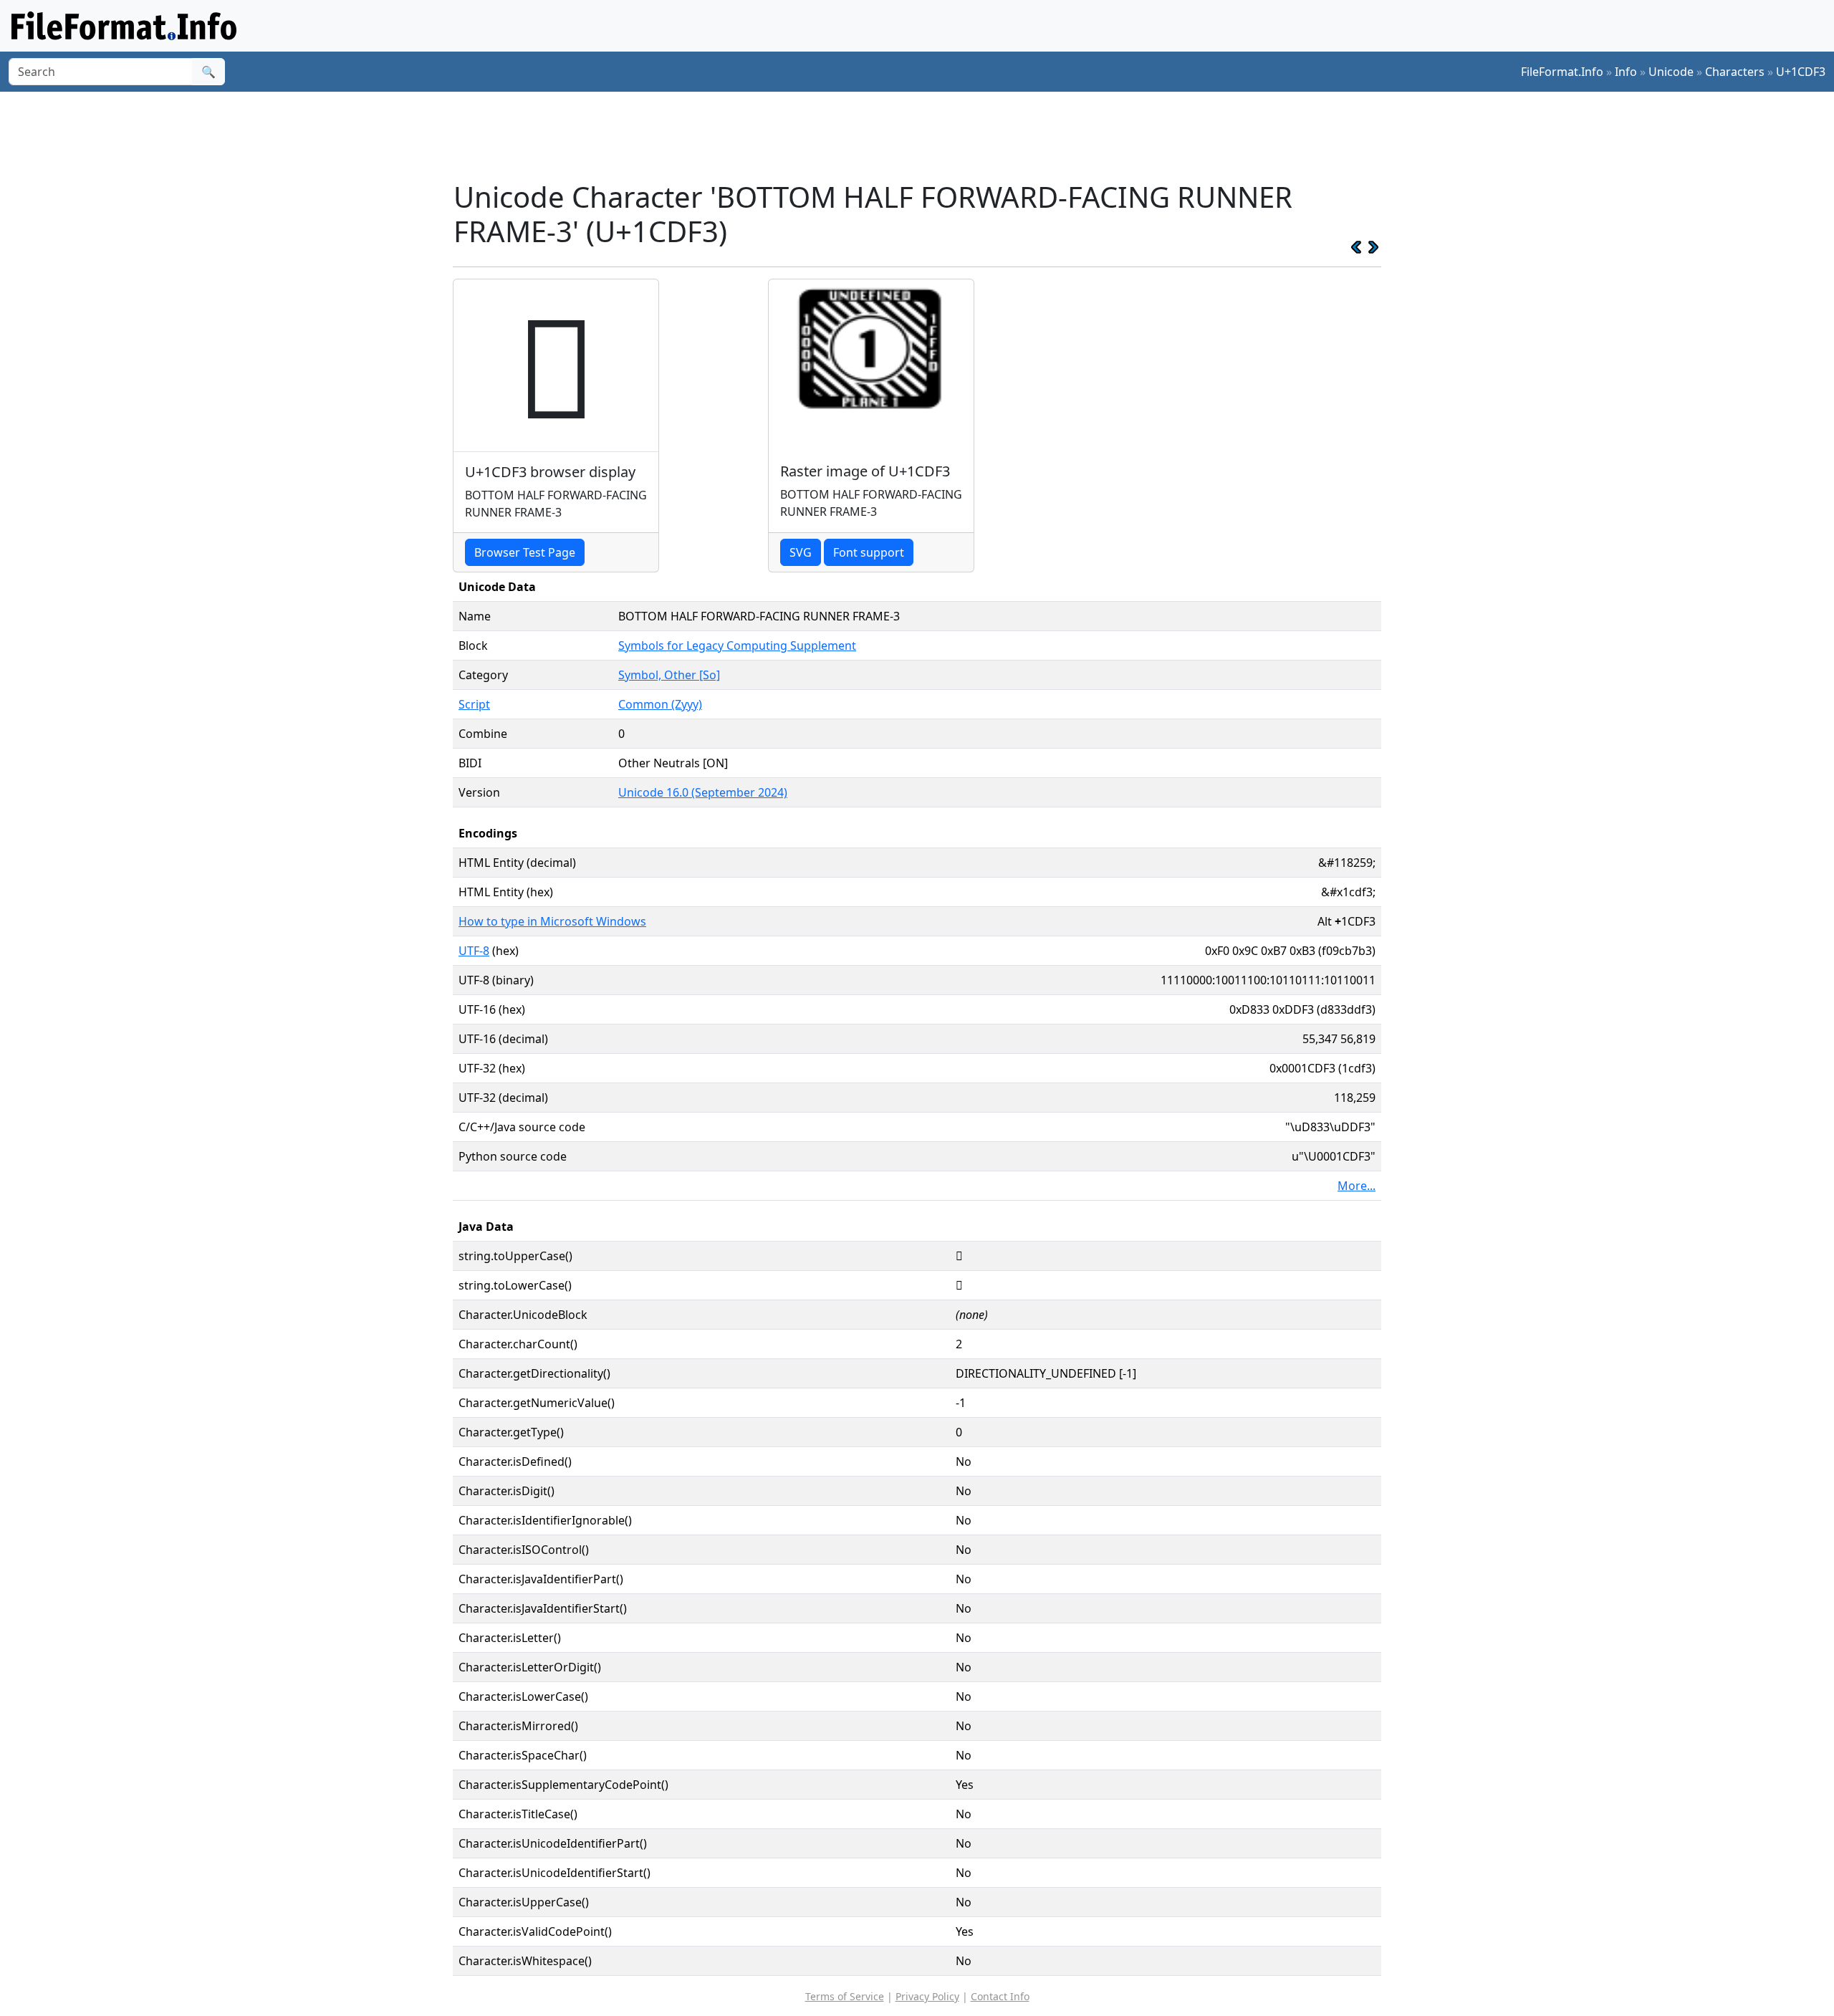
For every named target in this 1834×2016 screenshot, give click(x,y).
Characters (1735, 72)
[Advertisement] (926, 135)
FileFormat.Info (1562, 72)
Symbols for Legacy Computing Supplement (737, 645)
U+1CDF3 (1801, 72)
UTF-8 (474, 951)
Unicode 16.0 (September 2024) (703, 792)
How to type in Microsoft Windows (552, 921)
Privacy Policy (927, 1996)
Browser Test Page (525, 552)
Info (1626, 72)
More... (1357, 1186)
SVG (801, 552)
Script (474, 704)
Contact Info (1000, 1996)
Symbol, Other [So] (669, 675)
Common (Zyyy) (660, 704)
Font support (869, 552)
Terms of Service (845, 1996)
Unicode (1671, 72)
